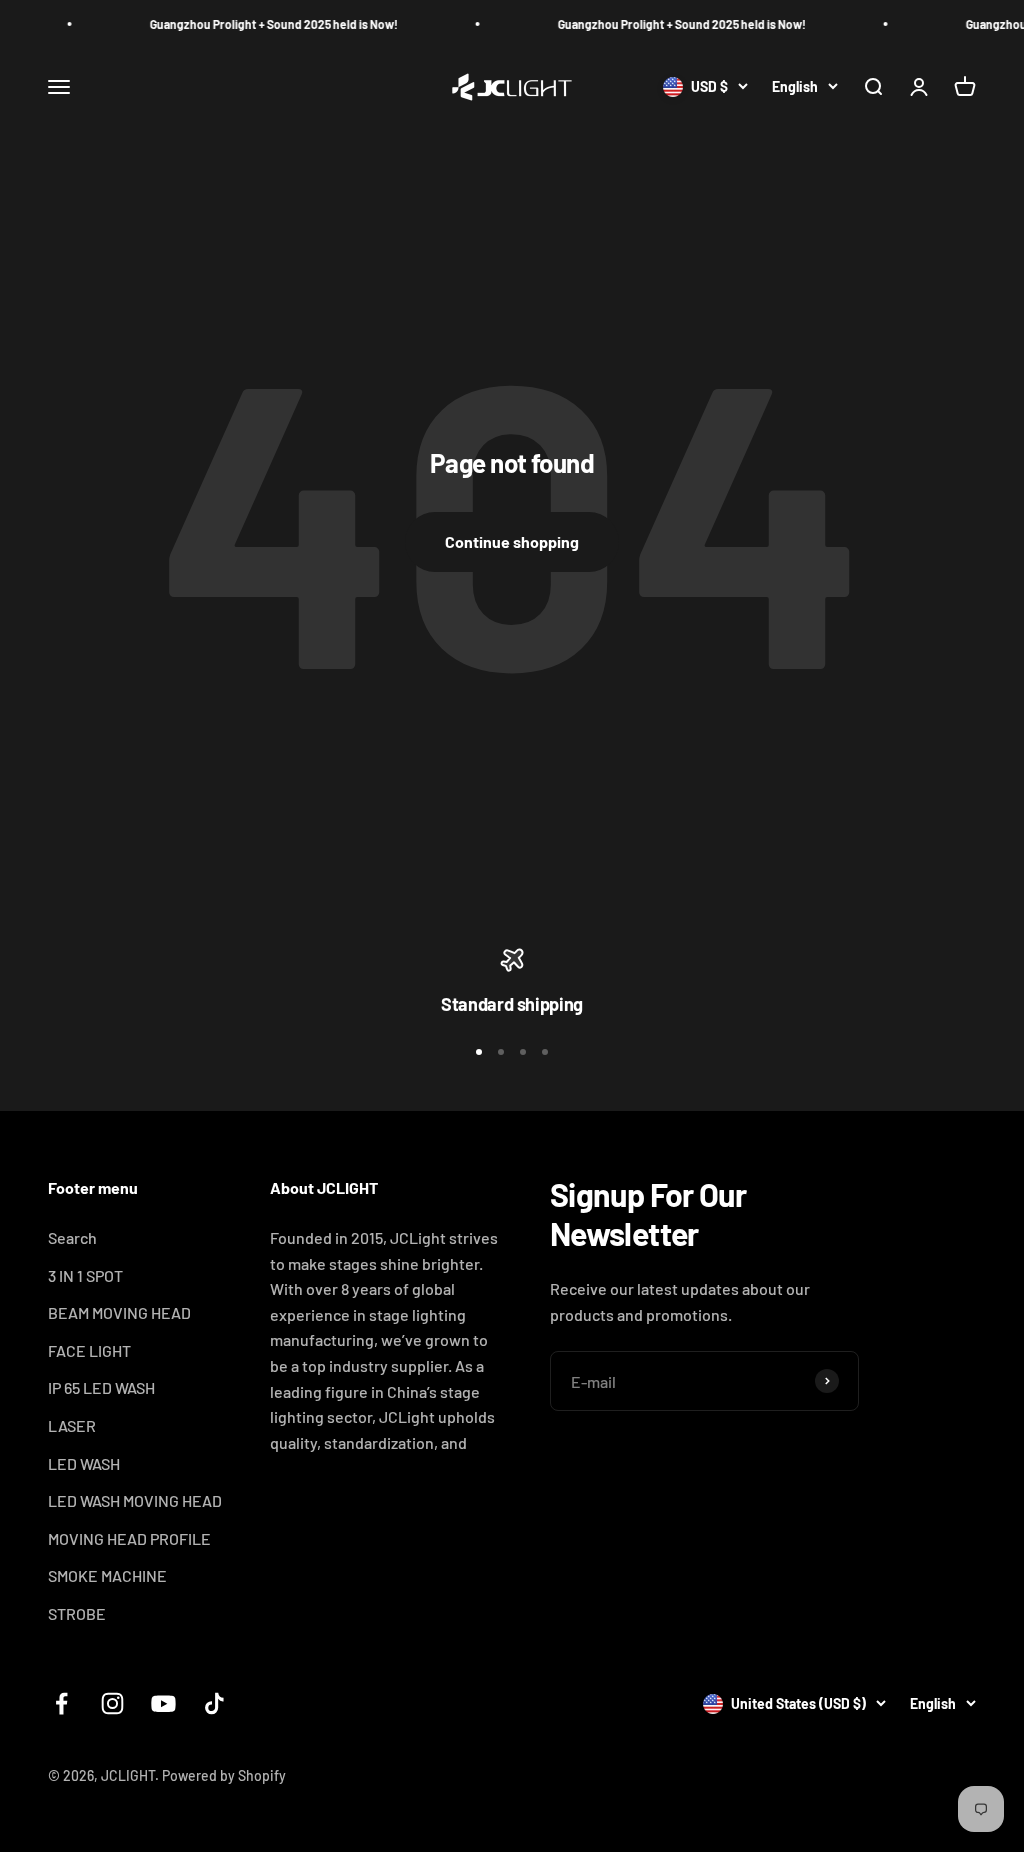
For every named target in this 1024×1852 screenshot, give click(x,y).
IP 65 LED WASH (101, 1387)
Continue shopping (512, 541)
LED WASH (84, 1463)
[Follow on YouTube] (163, 1703)
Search (72, 1237)
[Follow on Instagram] (112, 1703)
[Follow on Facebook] (61, 1703)
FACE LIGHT (89, 1350)
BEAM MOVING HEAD (119, 1312)
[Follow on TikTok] (214, 1703)
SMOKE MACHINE (107, 1575)
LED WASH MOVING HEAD (135, 1500)
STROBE (77, 1613)
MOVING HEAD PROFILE (129, 1538)
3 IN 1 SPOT (85, 1275)
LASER (72, 1425)
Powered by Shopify (224, 1775)
